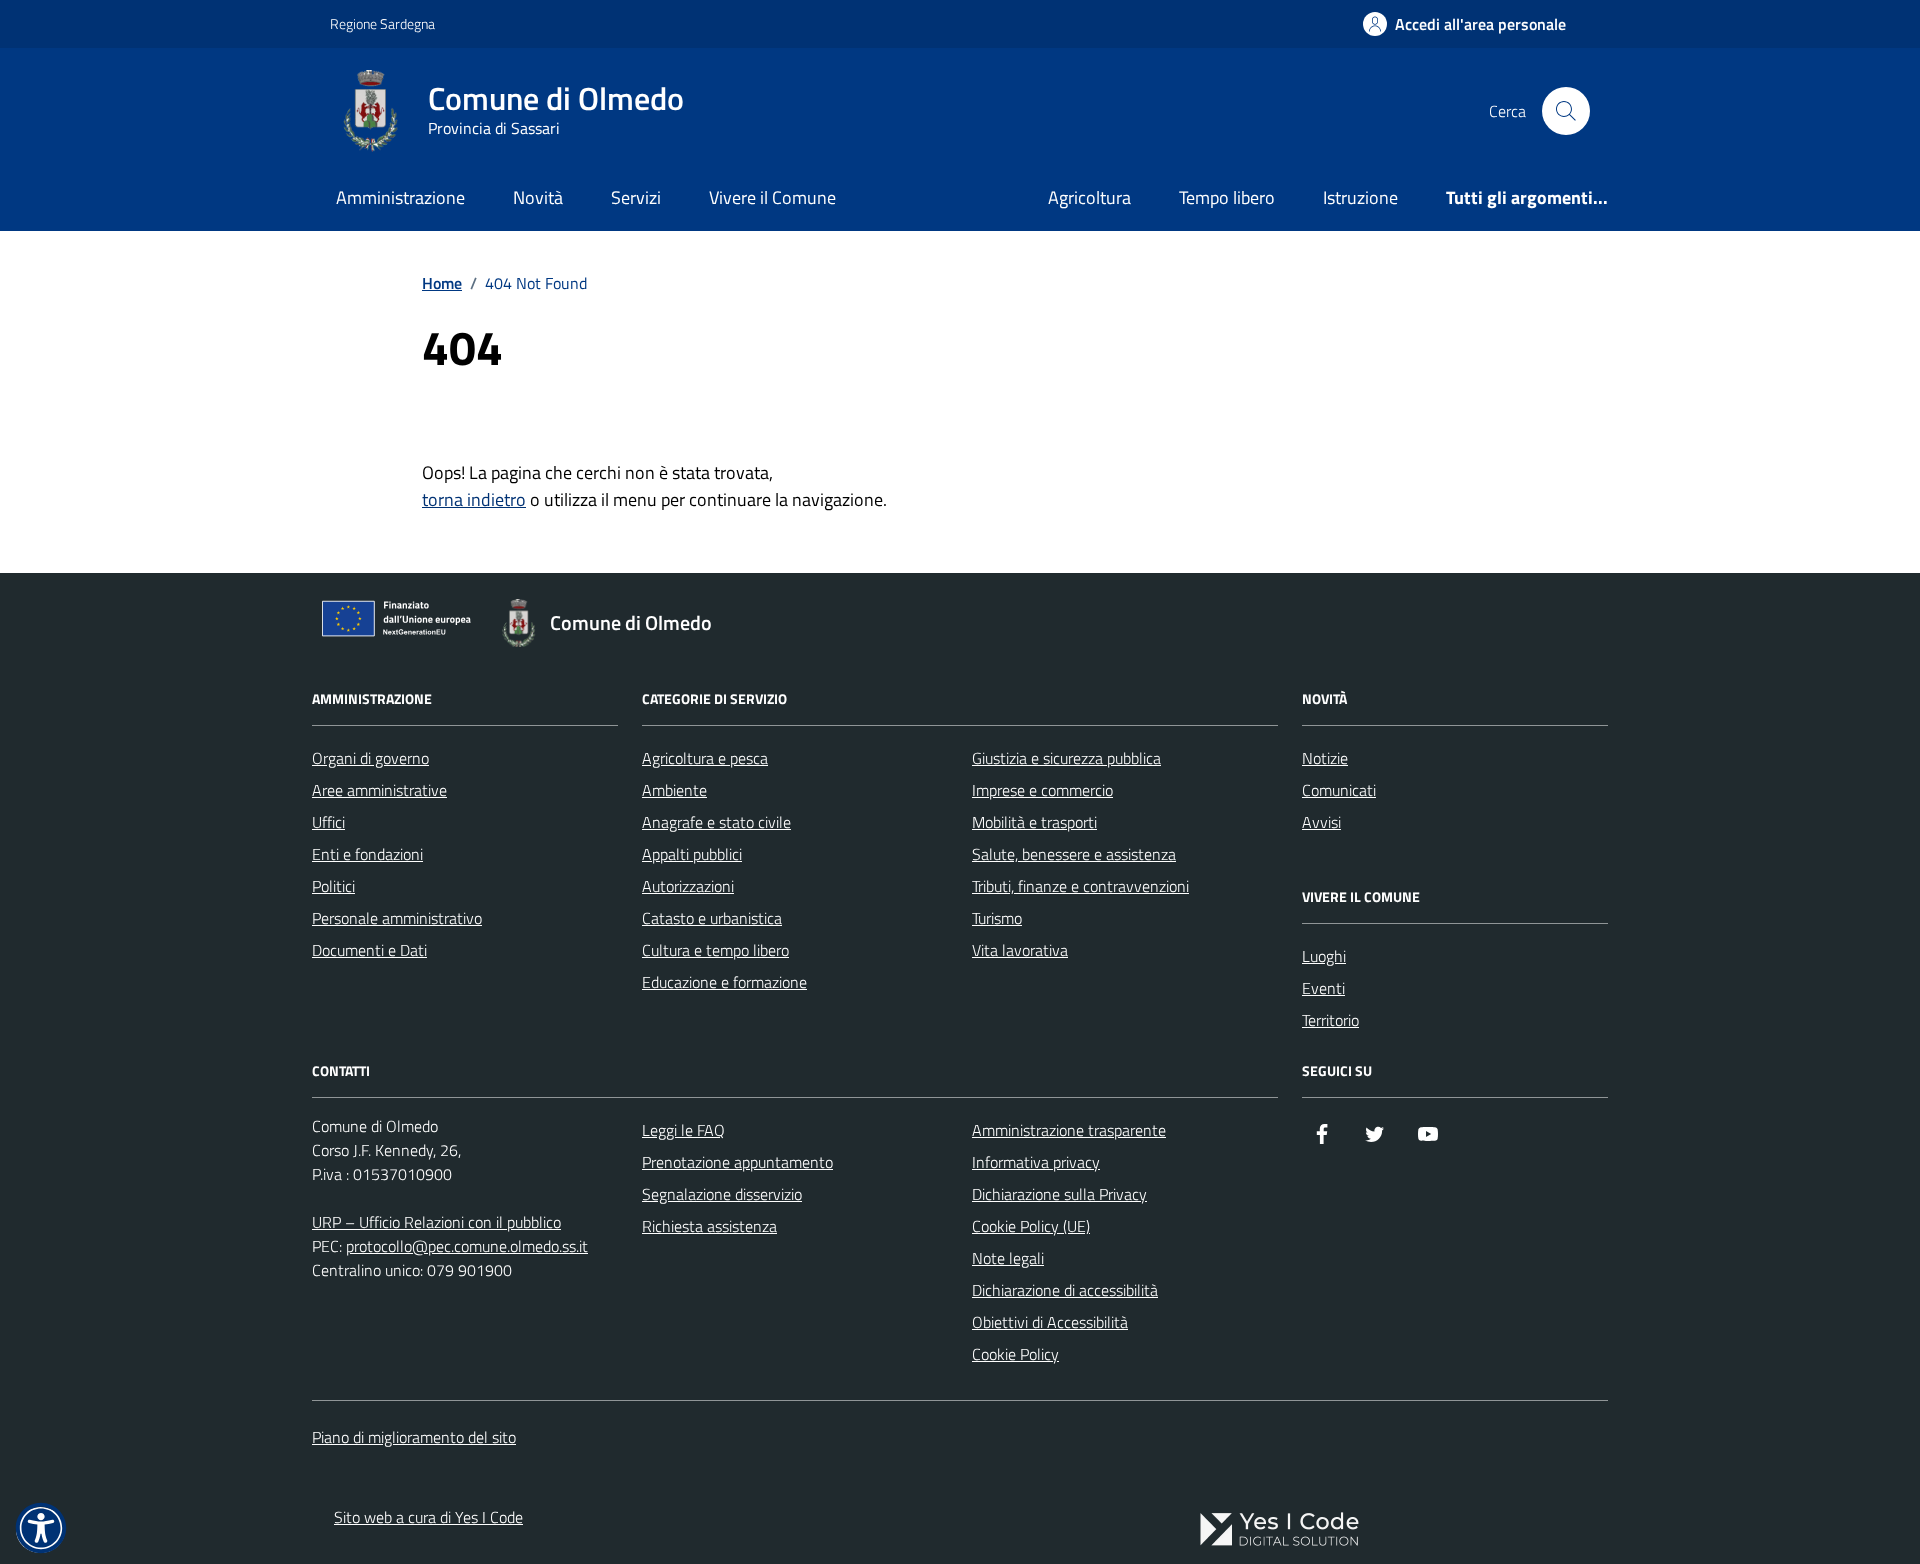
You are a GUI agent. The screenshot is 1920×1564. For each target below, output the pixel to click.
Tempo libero (1227, 197)
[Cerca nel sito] (1566, 111)
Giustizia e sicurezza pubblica (1066, 758)
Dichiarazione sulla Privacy (1059, 1194)
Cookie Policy (1015, 1354)
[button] (41, 1528)
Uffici (328, 822)
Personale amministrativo (397, 918)
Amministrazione (400, 197)
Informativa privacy (1036, 1162)
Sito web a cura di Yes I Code (428, 1517)
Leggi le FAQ (683, 1130)
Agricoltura (1089, 197)
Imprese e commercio (1042, 790)
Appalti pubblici (692, 854)
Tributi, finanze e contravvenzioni (1080, 886)
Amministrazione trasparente (1069, 1130)
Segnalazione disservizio (722, 1194)
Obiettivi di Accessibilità (1050, 1322)
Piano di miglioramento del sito (414, 1437)
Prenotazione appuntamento (737, 1162)
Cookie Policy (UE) (1031, 1226)
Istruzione (1360, 197)
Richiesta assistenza (709, 1226)
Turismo (997, 918)
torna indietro (474, 499)
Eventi (1323, 988)
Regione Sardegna (382, 23)
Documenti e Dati (369, 950)
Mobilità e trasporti (1034, 822)
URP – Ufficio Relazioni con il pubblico (436, 1222)
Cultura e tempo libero (715, 950)
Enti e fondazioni (367, 854)
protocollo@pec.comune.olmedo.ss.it (467, 1246)
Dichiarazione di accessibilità (1065, 1290)
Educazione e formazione (724, 982)
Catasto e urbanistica (712, 918)
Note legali (1008, 1258)
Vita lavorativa (1020, 950)
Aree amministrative (379, 790)
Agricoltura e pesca (705, 758)
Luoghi (1324, 956)
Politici (333, 886)
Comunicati (1339, 790)
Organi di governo (370, 758)
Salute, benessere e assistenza (1074, 854)
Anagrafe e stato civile (716, 822)
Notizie (1325, 758)
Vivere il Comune (772, 197)
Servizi (636, 197)
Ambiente (674, 790)
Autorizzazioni (688, 886)
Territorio (1330, 1020)
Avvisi (1321, 822)
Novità (538, 197)
